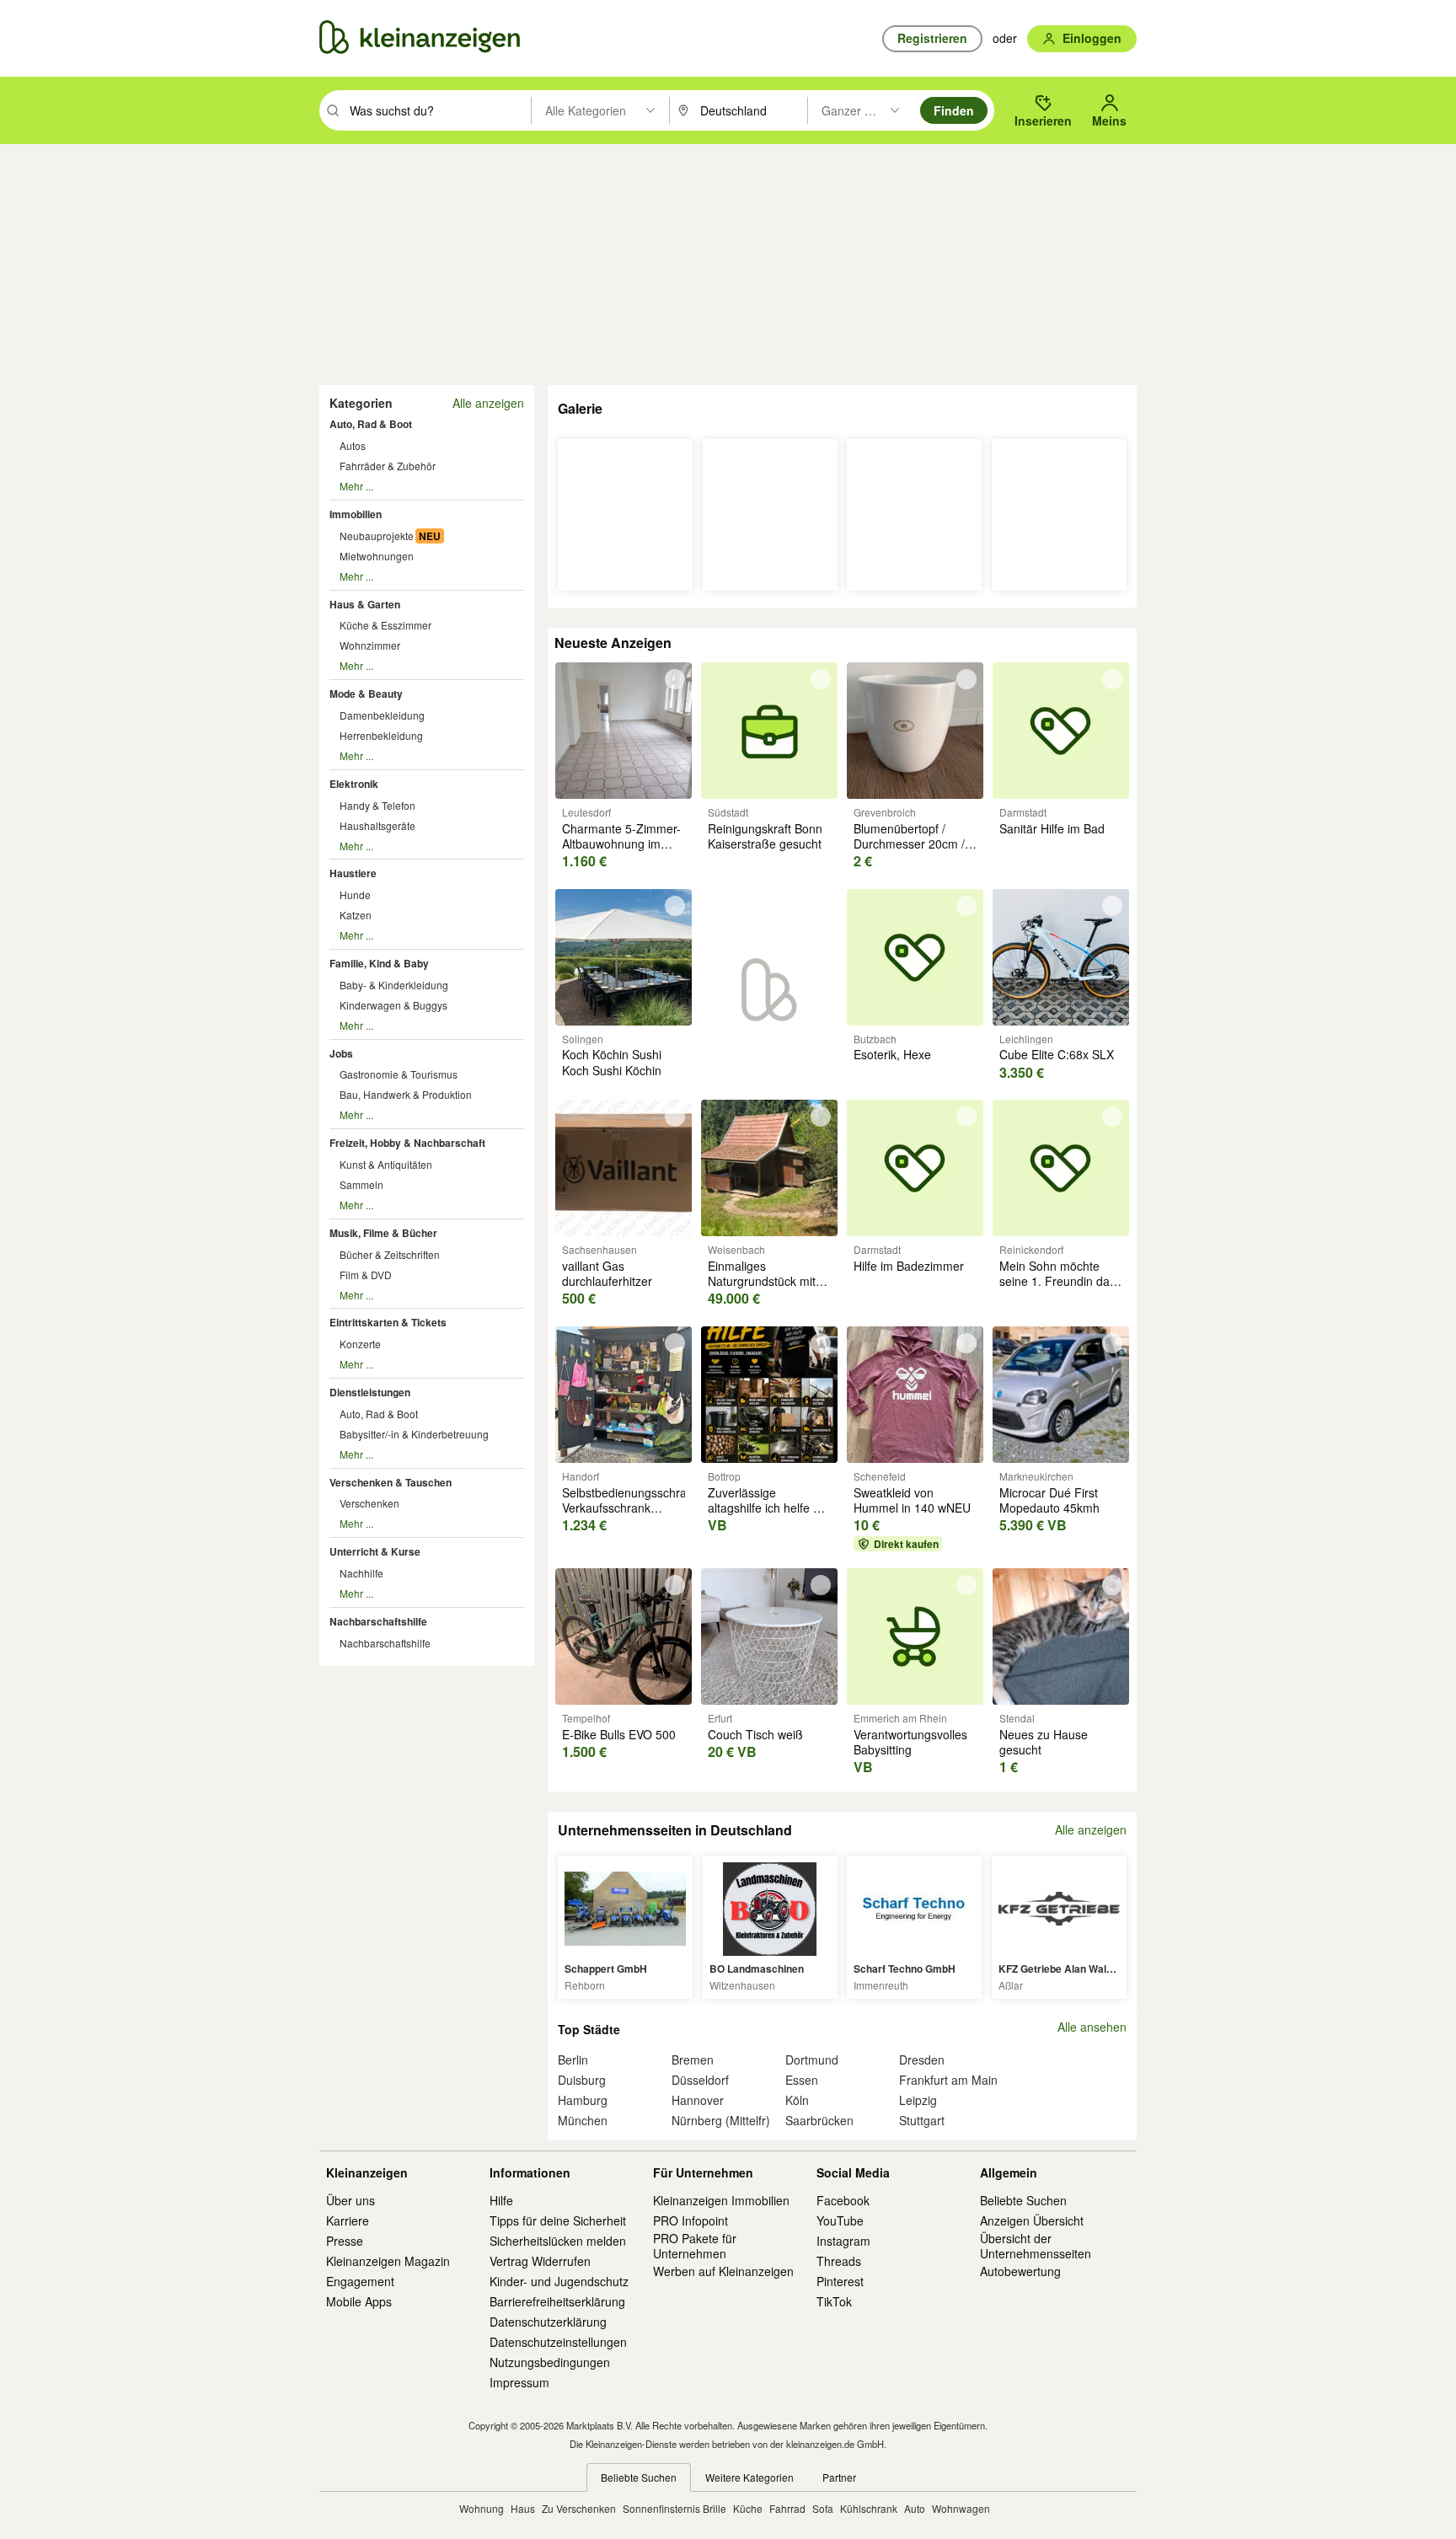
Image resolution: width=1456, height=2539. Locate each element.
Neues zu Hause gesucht (1044, 1742)
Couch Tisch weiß (755, 1734)
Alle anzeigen (488, 403)
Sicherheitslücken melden (558, 2241)
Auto (915, 2508)
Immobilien (356, 514)
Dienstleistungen (370, 1392)
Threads (839, 2261)
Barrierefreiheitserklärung (557, 2301)
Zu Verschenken (579, 2508)
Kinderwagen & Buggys (393, 1005)
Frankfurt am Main (948, 2080)
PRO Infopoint (691, 2220)
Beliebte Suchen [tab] (639, 2477)
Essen (802, 2080)
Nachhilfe (361, 1573)
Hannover (698, 2100)
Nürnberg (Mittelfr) (721, 2120)
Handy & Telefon (377, 805)
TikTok (834, 2301)
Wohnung (482, 2508)
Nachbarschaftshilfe (378, 1621)
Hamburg (583, 2100)
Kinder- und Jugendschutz (559, 2281)
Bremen (693, 2060)
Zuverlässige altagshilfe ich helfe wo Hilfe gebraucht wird (768, 1508)
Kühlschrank (869, 2508)
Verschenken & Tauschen (391, 1482)
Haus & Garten (365, 604)
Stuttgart (922, 2120)
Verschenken (369, 1503)
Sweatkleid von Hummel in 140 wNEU (912, 1500)
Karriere (348, 2220)
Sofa (823, 2508)
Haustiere (353, 873)
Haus (523, 2508)
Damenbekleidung (382, 715)
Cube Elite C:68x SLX (1057, 1054)
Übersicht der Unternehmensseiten (1036, 2246)
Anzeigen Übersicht (1032, 2220)
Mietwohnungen (377, 556)
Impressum (519, 2382)
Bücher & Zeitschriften (390, 1254)
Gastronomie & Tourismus (399, 1074)
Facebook (843, 2200)
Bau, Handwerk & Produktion (406, 1094)
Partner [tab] (839, 2477)
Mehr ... (356, 486)
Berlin (573, 2060)
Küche (748, 2508)
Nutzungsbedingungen (550, 2362)
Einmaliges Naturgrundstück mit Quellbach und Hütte (763, 1281)
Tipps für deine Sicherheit (558, 2220)
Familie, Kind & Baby (379, 963)
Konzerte (360, 1344)
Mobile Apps (359, 2301)
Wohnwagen (961, 2508)
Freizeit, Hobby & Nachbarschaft (407, 1143)
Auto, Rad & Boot (371, 424)
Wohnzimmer (370, 645)
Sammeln (361, 1184)
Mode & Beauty (366, 694)
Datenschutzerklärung (548, 2322)
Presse (345, 2241)
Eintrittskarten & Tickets (388, 1322)
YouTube (840, 2220)
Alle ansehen (1092, 2027)
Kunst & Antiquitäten (386, 1164)
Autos (353, 445)
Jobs (341, 1053)
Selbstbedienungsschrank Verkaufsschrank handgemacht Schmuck (631, 1516)
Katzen (356, 915)
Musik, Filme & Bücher (383, 1233)
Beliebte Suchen (1023, 2200)
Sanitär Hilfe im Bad (1052, 828)
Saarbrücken (819, 2120)
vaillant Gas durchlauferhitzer (607, 1273)
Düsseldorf (700, 2080)
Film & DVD (366, 1275)
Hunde (355, 895)
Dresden (922, 2060)
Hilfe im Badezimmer (909, 1266)
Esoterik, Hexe (892, 1054)
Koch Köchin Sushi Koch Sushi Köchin (612, 1062)
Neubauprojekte (377, 536)
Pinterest (840, 2281)
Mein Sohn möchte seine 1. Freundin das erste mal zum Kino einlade (1057, 1289)
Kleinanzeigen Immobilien (721, 2200)
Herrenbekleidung (381, 735)
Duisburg (582, 2080)
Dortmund (812, 2060)
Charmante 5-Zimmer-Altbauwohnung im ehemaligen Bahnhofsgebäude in (621, 852)
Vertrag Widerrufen (540, 2261)
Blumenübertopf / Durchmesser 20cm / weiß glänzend (909, 844)
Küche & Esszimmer (385, 625)
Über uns (351, 2200)
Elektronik (354, 784)
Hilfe (501, 2200)
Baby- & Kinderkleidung (394, 985)
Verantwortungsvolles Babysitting (910, 1742)
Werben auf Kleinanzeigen (723, 2271)
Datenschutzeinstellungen (558, 2342)
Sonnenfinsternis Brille (674, 2508)
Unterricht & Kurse (375, 1551)
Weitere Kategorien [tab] (749, 2477)
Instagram (843, 2241)
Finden (954, 110)
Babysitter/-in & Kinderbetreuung (414, 1434)
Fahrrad (787, 2508)
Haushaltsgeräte (377, 825)
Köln (797, 2100)
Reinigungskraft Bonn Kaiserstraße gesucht (765, 836)
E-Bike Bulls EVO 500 (619, 1734)
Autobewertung (1020, 2271)
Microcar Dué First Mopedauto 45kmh (1049, 1500)
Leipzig (918, 2100)
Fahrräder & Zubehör (388, 466)
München (583, 2120)
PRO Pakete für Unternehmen (695, 2246)
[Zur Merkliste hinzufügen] (675, 679)
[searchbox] (439, 110)
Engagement (360, 2281)
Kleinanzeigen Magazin (388, 2261)
